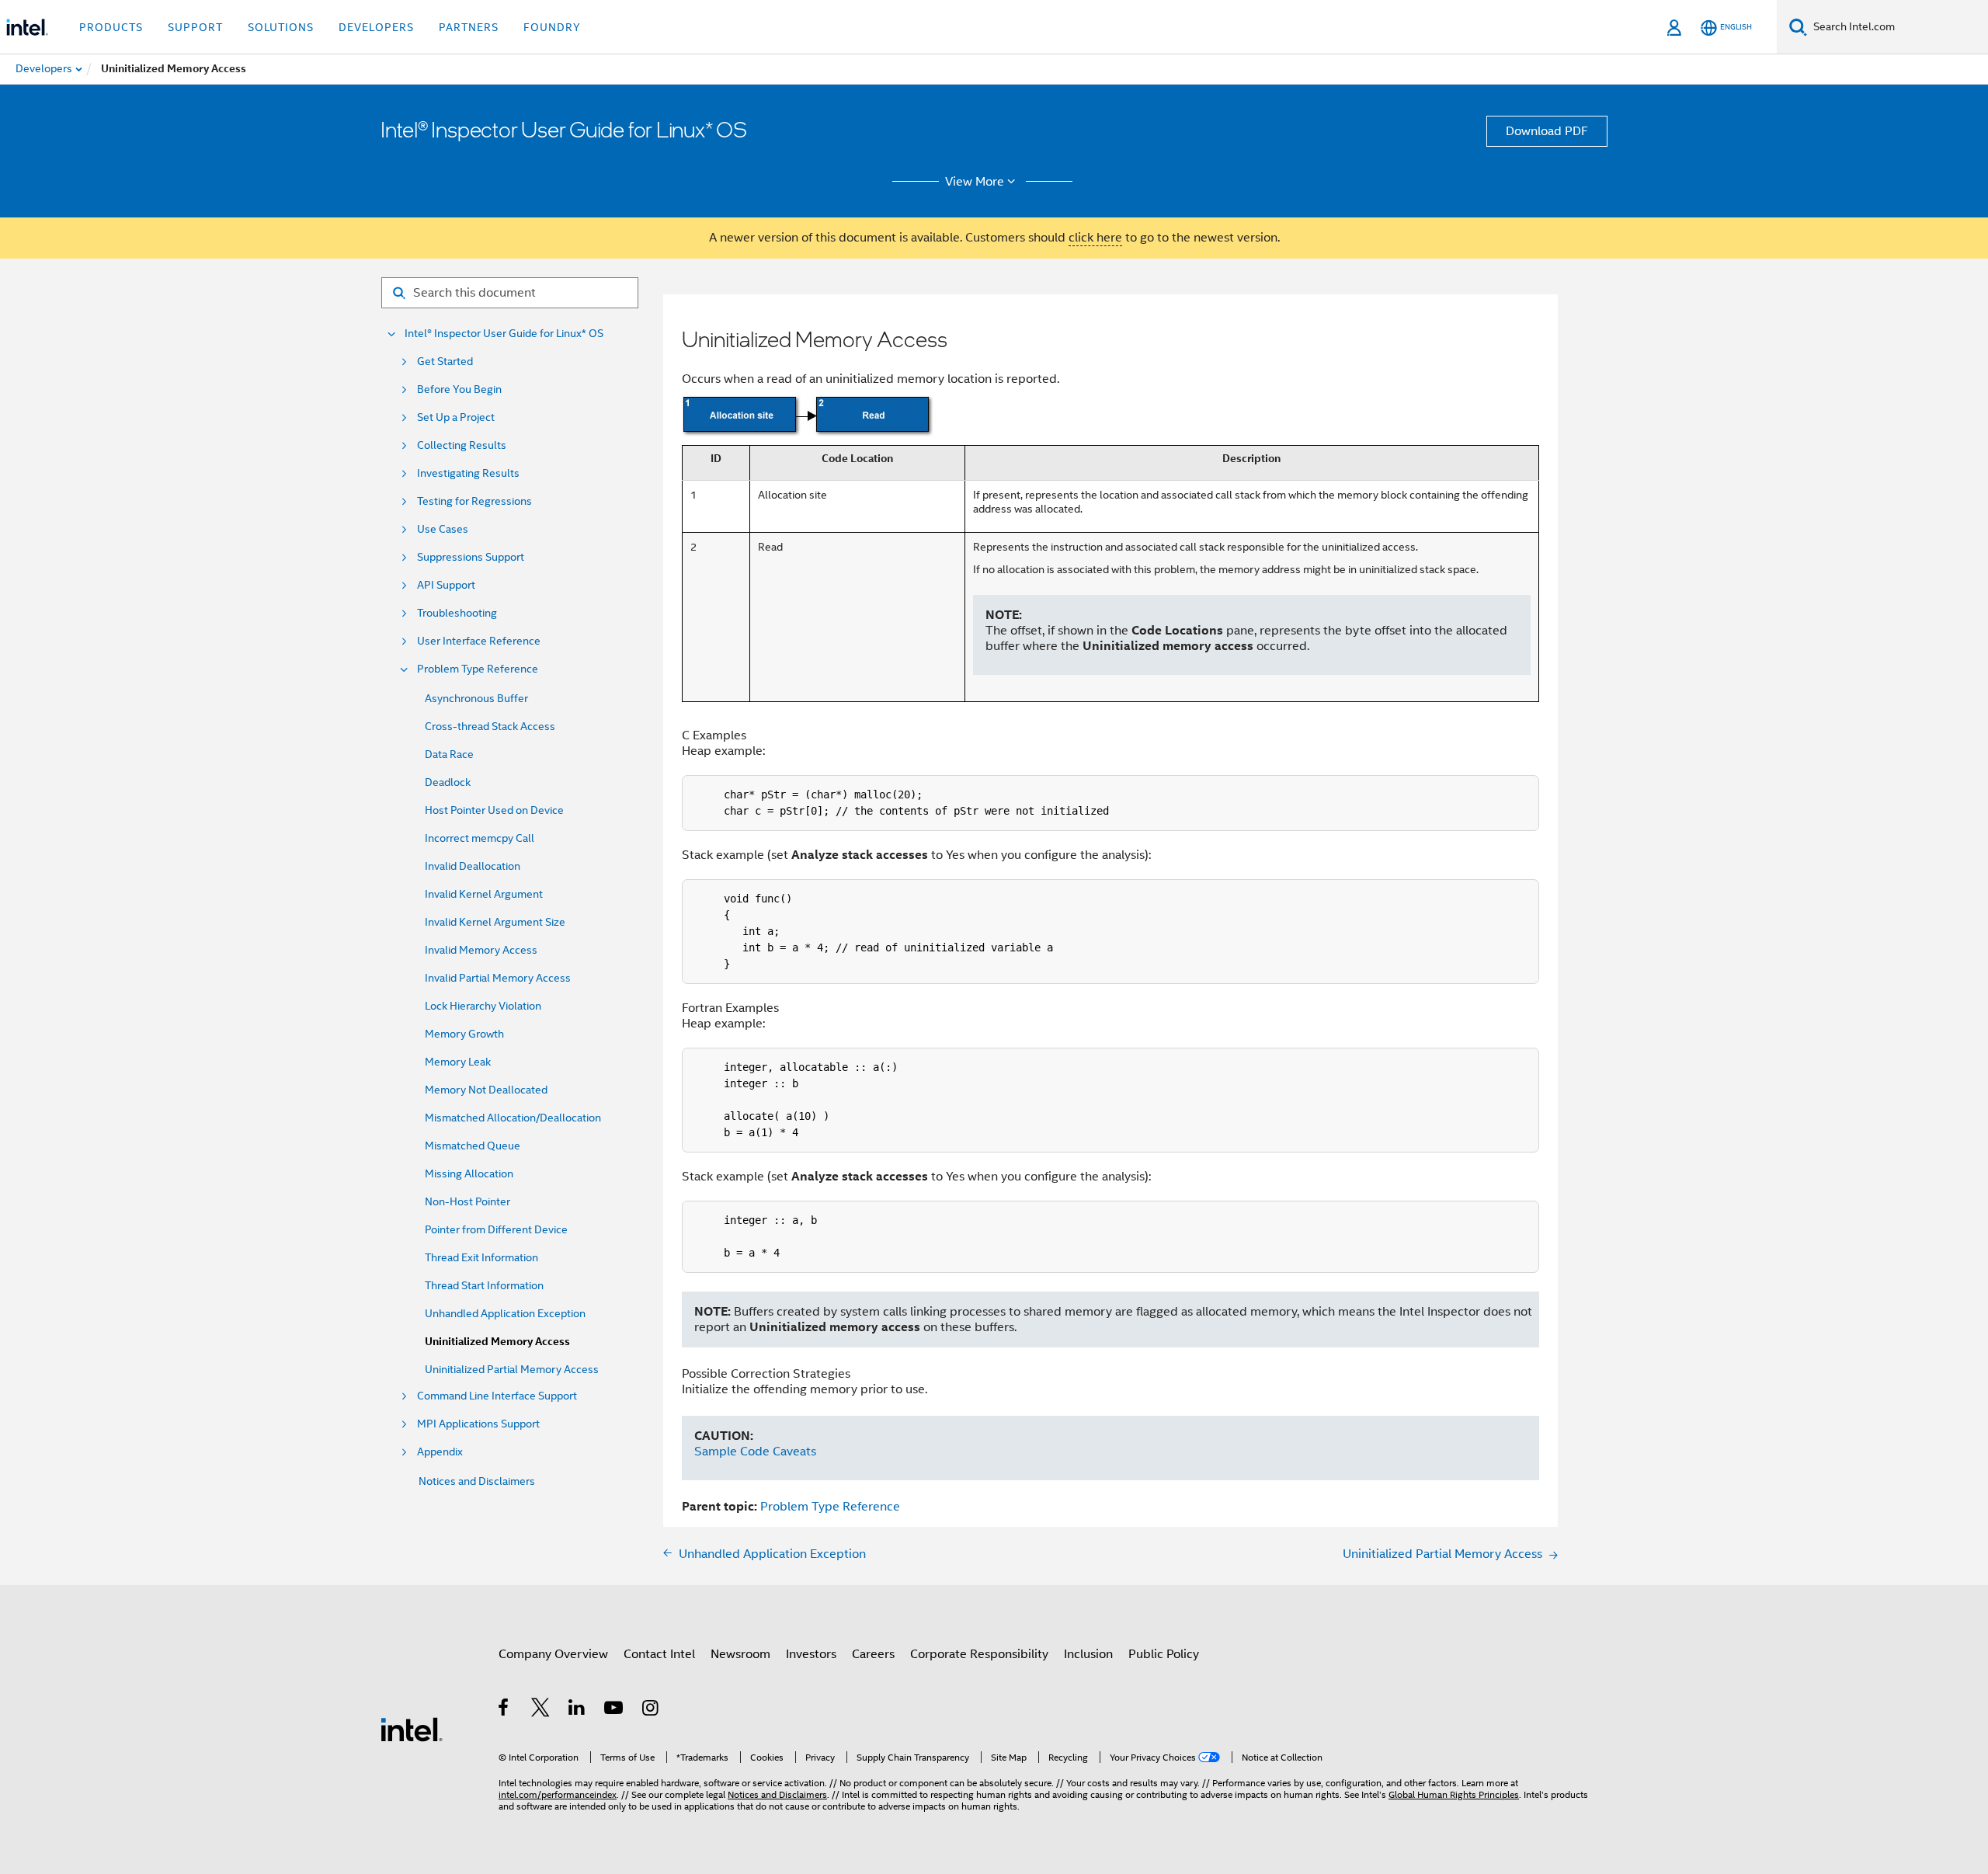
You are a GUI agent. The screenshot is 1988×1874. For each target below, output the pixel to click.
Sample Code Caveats (755, 1452)
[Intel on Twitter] (541, 1710)
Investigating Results (468, 473)
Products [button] (111, 27)
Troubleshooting (457, 613)
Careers (873, 1654)
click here (1095, 238)
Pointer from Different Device (496, 1229)
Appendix (440, 1452)
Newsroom (740, 1654)
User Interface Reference (479, 641)
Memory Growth (464, 1034)
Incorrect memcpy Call (480, 838)
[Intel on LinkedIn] (577, 1710)
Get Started (445, 362)
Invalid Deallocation (473, 866)
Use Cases (443, 529)
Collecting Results (462, 445)
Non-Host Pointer (467, 1201)
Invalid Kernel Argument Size (495, 922)
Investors (811, 1654)
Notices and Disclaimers (477, 1481)
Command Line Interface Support (497, 1396)
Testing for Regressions (474, 501)
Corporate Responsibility (979, 1654)
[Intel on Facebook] (504, 1710)
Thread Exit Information (481, 1257)
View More (975, 182)
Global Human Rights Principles (1454, 1794)
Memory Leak (458, 1062)
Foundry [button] (552, 27)
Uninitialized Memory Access (497, 1342)
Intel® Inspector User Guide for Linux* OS (504, 334)
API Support (446, 585)
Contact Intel (659, 1654)
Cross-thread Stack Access (490, 726)
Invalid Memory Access (481, 950)
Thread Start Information (484, 1285)
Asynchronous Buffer (476, 698)
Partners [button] (469, 27)
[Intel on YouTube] (615, 1710)
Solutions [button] (281, 27)
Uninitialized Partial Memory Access (512, 1369)
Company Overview (553, 1654)
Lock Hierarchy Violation (483, 1006)
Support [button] (195, 27)
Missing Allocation (469, 1173)
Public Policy (1164, 1654)
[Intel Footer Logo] (412, 1729)
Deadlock (448, 782)
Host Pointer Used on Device (494, 810)
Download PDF (1547, 131)
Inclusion (1088, 1654)
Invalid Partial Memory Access (498, 978)
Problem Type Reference (478, 669)
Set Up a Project (456, 417)
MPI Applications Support (478, 1424)
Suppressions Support (471, 557)
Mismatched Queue (473, 1146)
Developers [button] (376, 27)
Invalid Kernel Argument (484, 894)
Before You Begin (459, 389)
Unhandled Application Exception (505, 1313)
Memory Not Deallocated (486, 1090)
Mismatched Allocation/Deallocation (513, 1118)
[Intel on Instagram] (651, 1710)
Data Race (449, 754)
